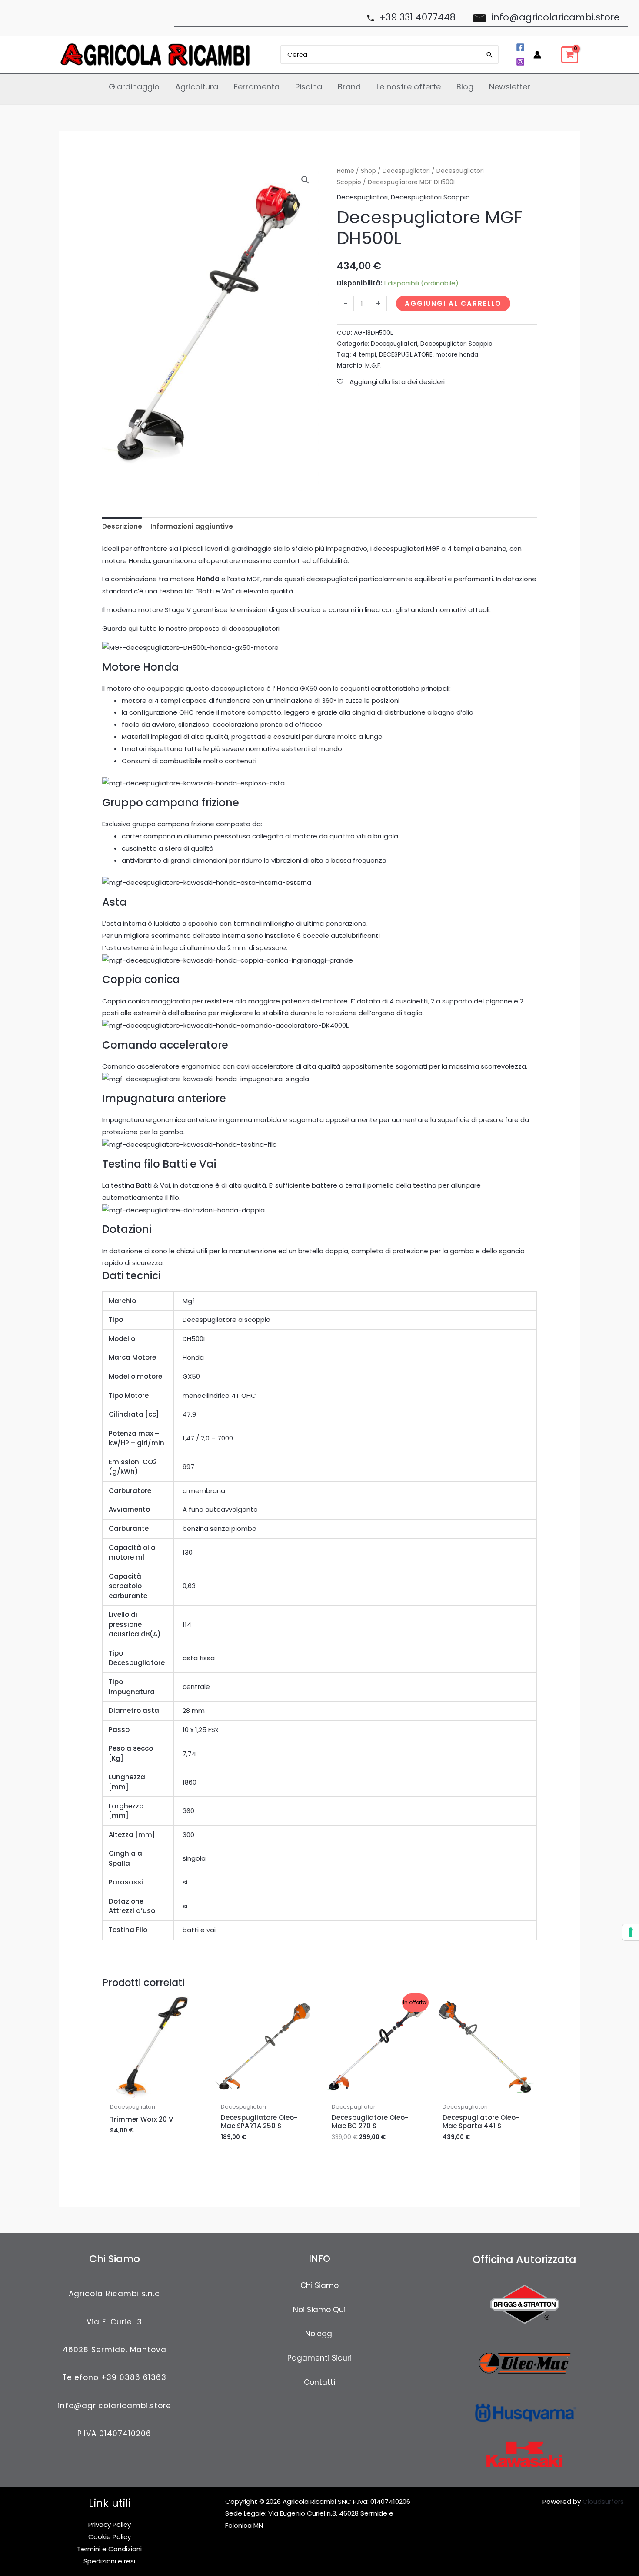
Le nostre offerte (409, 87)
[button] (305, 180)
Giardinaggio (134, 87)
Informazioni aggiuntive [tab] (192, 526)
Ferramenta (257, 87)
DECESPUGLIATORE (406, 355)
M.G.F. (373, 366)
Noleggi (319, 2334)
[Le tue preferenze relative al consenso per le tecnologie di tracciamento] (631, 1932)
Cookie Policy (110, 2537)
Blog (465, 87)
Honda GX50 (297, 688)
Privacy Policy (110, 2525)
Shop (368, 171)
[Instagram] (520, 62)
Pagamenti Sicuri (319, 2358)
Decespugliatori (406, 171)
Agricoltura (197, 87)
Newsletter (510, 87)
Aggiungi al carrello (453, 303)
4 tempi (364, 355)
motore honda (457, 355)
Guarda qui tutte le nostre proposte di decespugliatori (191, 628)
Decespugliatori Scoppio (430, 197)
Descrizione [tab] (122, 526)
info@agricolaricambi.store (115, 2406)
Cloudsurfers (603, 2502)
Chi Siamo (319, 2285)
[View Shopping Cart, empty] (570, 55)
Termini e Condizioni (109, 2549)
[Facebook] (520, 47)
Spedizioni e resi (109, 2561)
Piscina (309, 87)
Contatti (319, 2382)
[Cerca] (490, 55)
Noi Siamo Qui (319, 2310)
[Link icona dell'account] (537, 55)
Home (346, 171)
